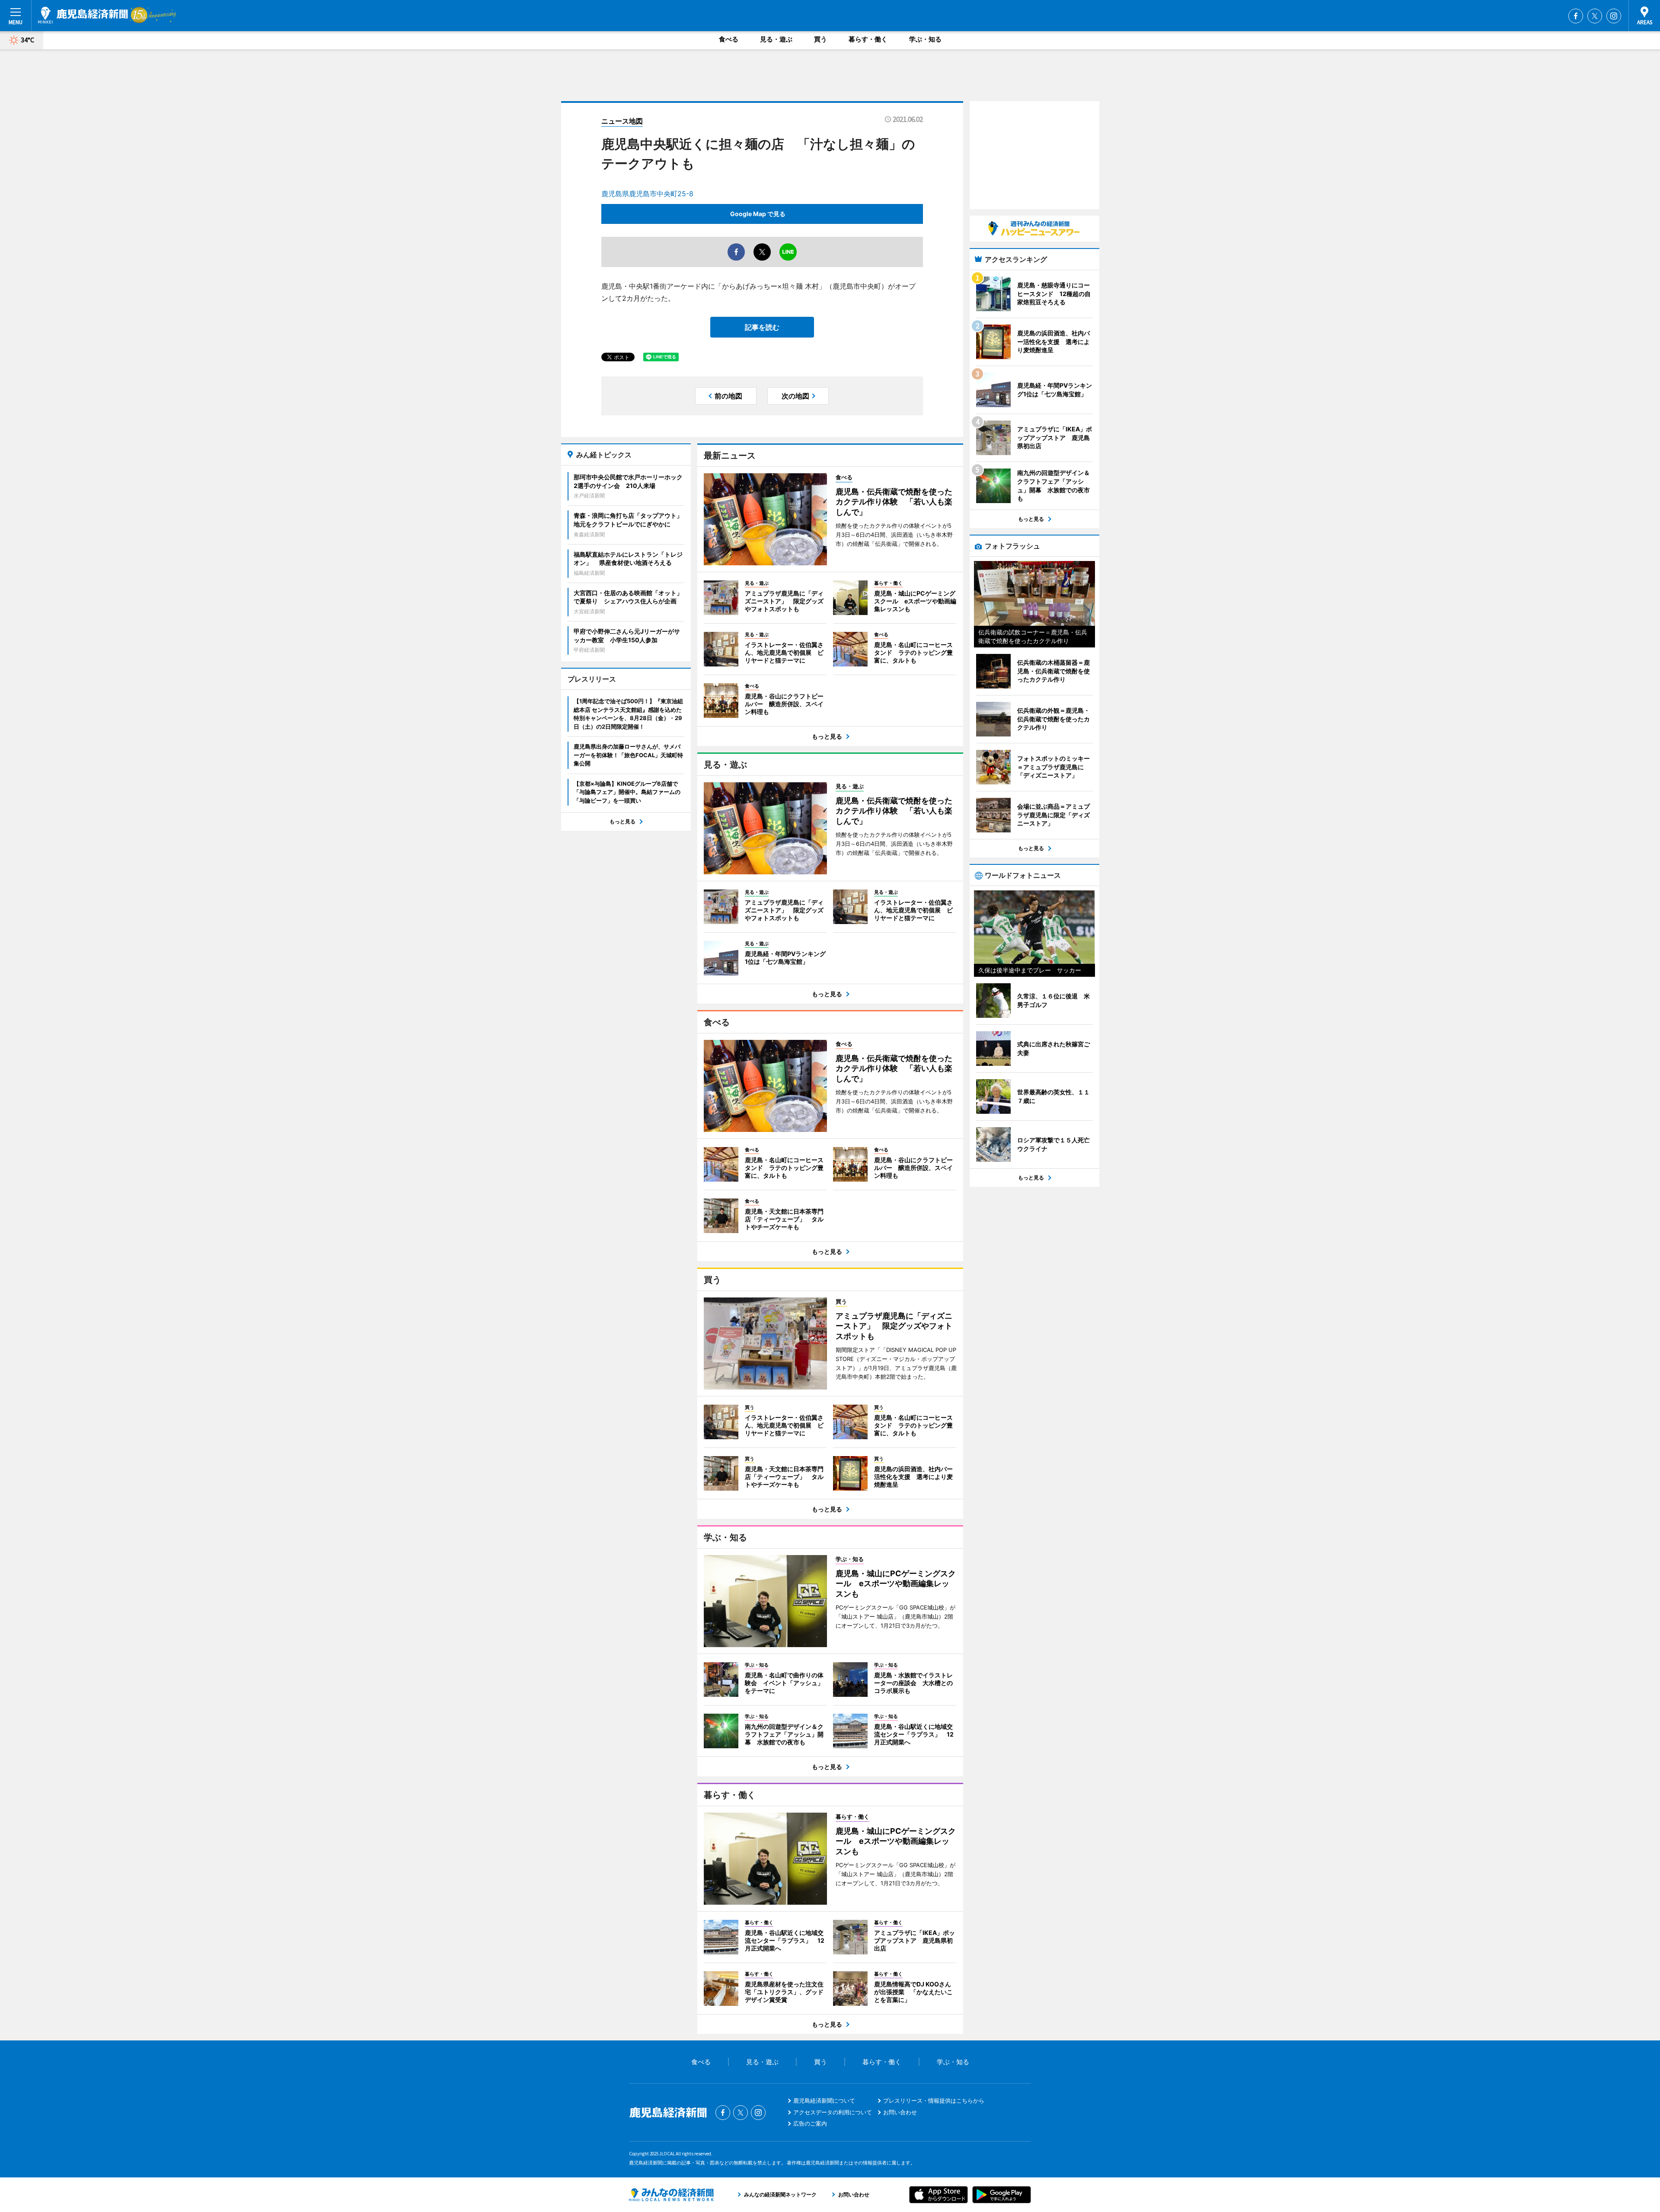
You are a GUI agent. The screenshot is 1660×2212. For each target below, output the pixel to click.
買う (820, 39)
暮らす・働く (868, 39)
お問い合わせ (900, 2112)
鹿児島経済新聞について (824, 2100)
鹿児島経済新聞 (83, 15)
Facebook (1576, 16)
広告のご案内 (810, 2123)
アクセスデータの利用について (833, 2112)
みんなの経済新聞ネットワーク (671, 2195)
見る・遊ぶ (776, 39)
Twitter (1595, 16)
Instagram (1614, 16)
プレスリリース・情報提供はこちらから (934, 2100)
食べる (729, 39)
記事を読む (762, 327)
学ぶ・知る (925, 39)
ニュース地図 (622, 121)
